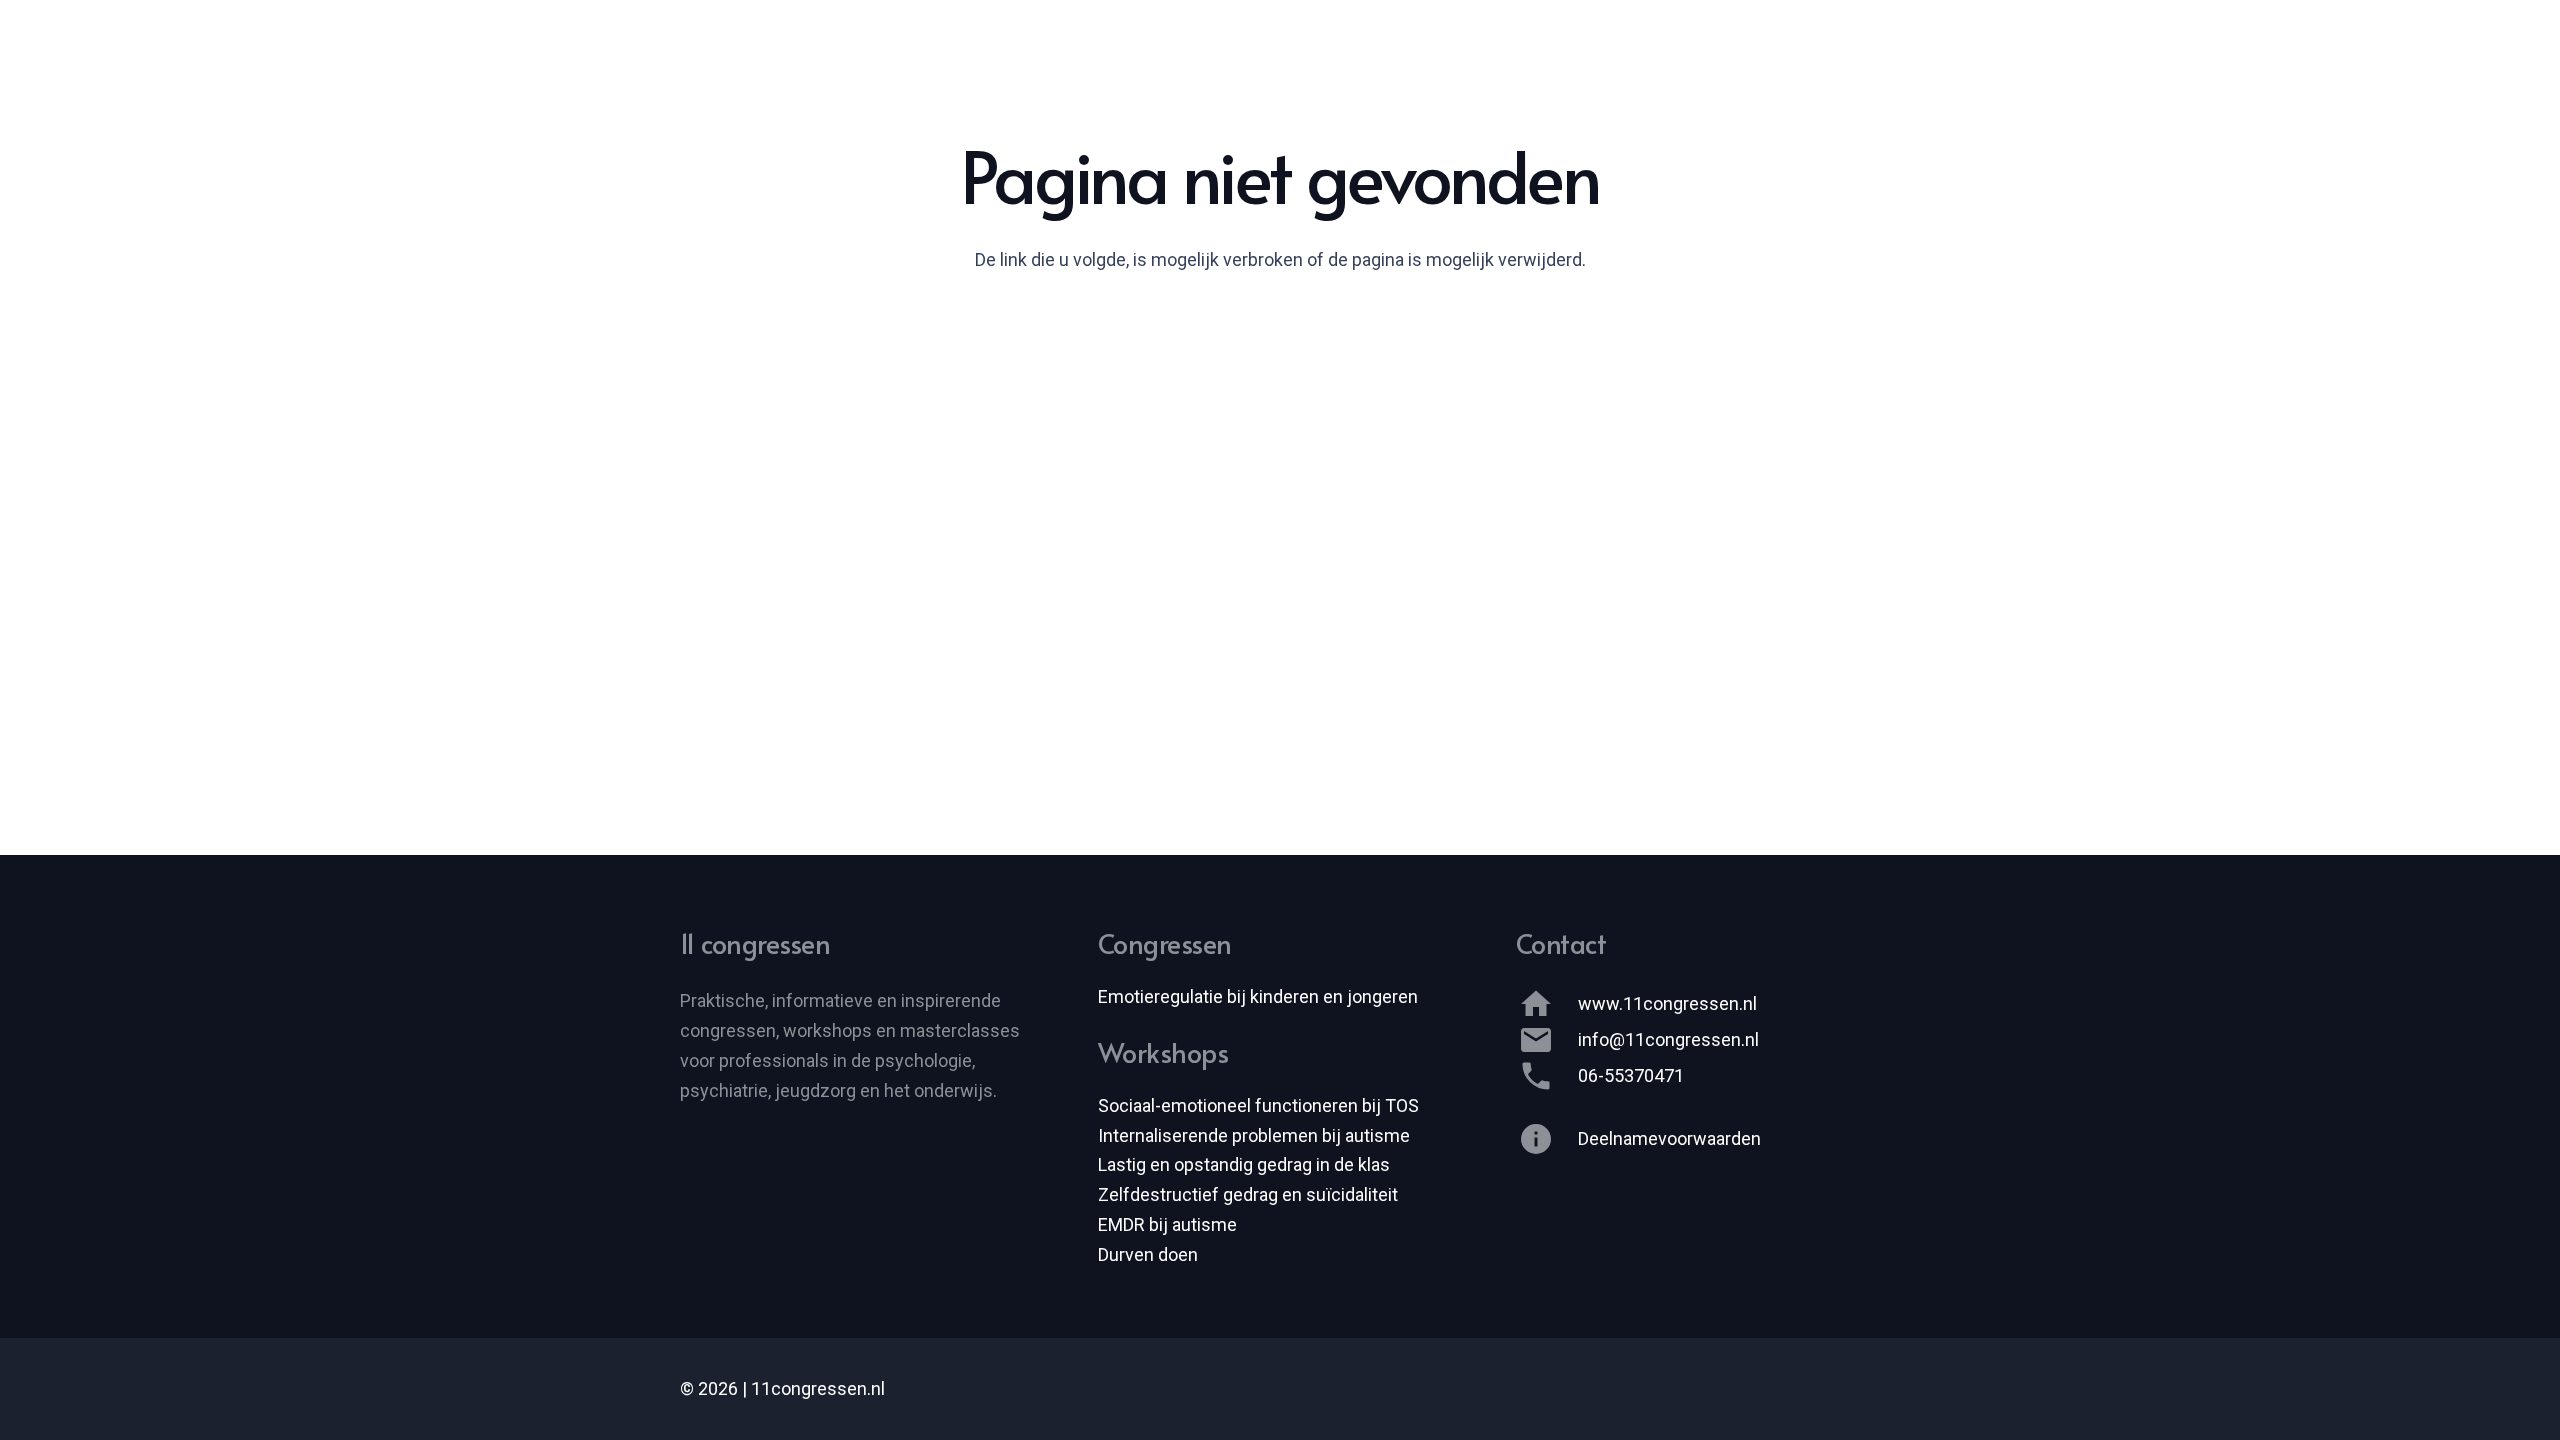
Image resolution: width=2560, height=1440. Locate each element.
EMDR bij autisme (1167, 1224)
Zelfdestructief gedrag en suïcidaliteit (1248, 1194)
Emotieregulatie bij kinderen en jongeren (1258, 996)
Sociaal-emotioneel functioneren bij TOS (1258, 1105)
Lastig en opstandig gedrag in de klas (1244, 1164)
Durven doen (1148, 1254)
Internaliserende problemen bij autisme (1254, 1135)
